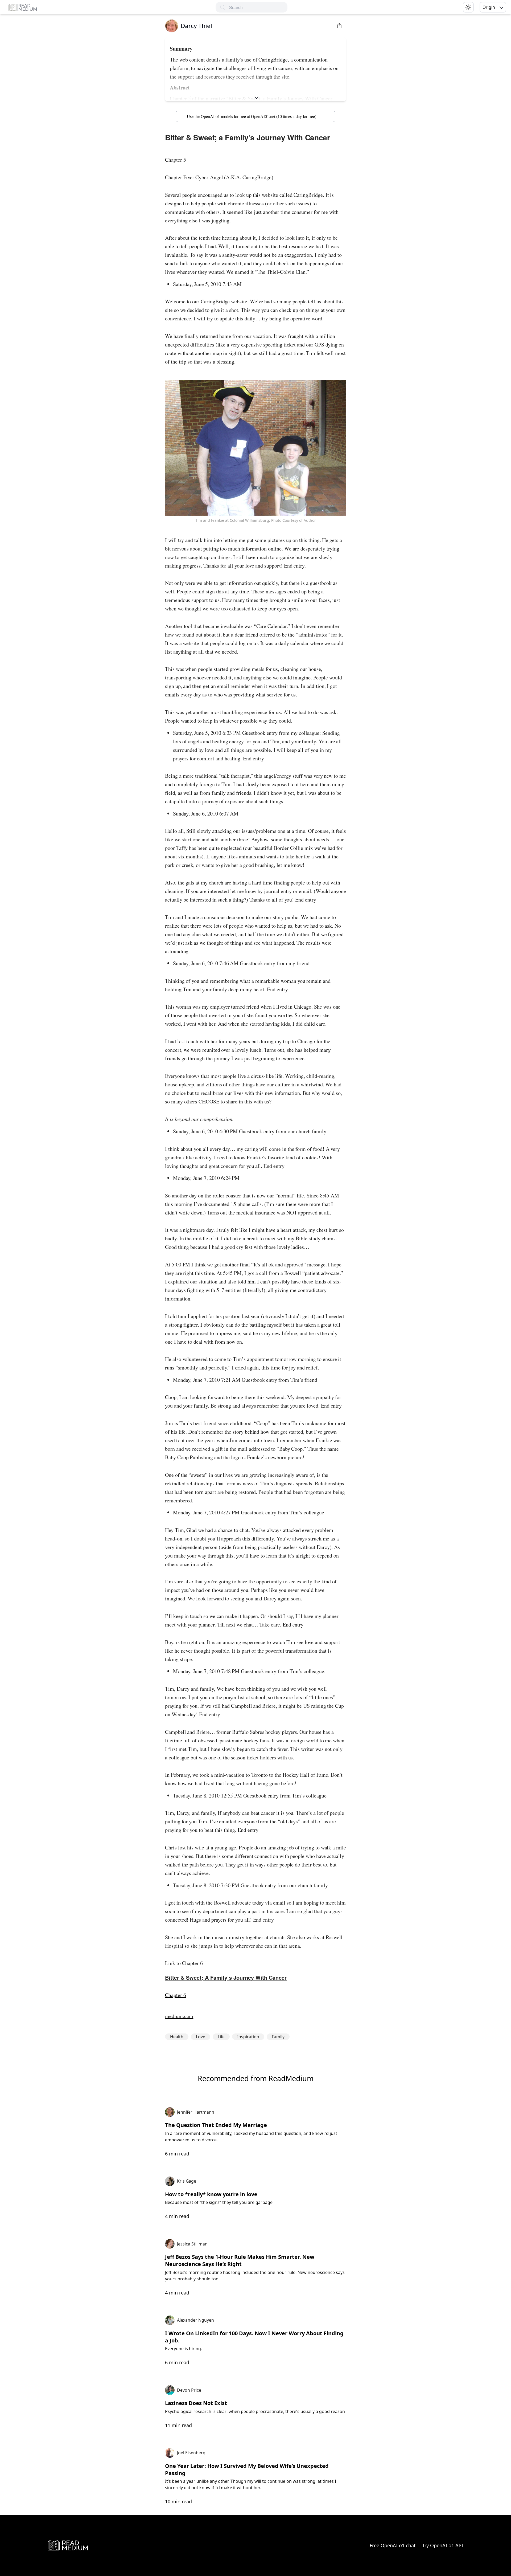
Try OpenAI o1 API (443, 2545)
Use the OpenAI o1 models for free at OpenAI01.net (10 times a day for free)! (252, 116)
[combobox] (258, 7)
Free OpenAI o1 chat (393, 2545)
